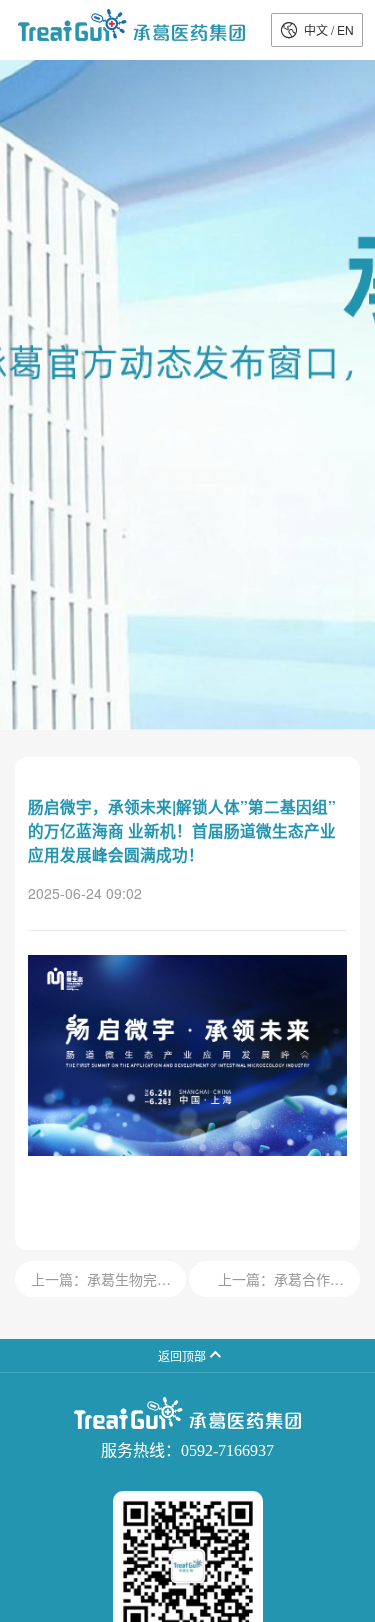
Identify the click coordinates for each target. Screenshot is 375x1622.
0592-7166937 (227, 1450)
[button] (317, 30)
